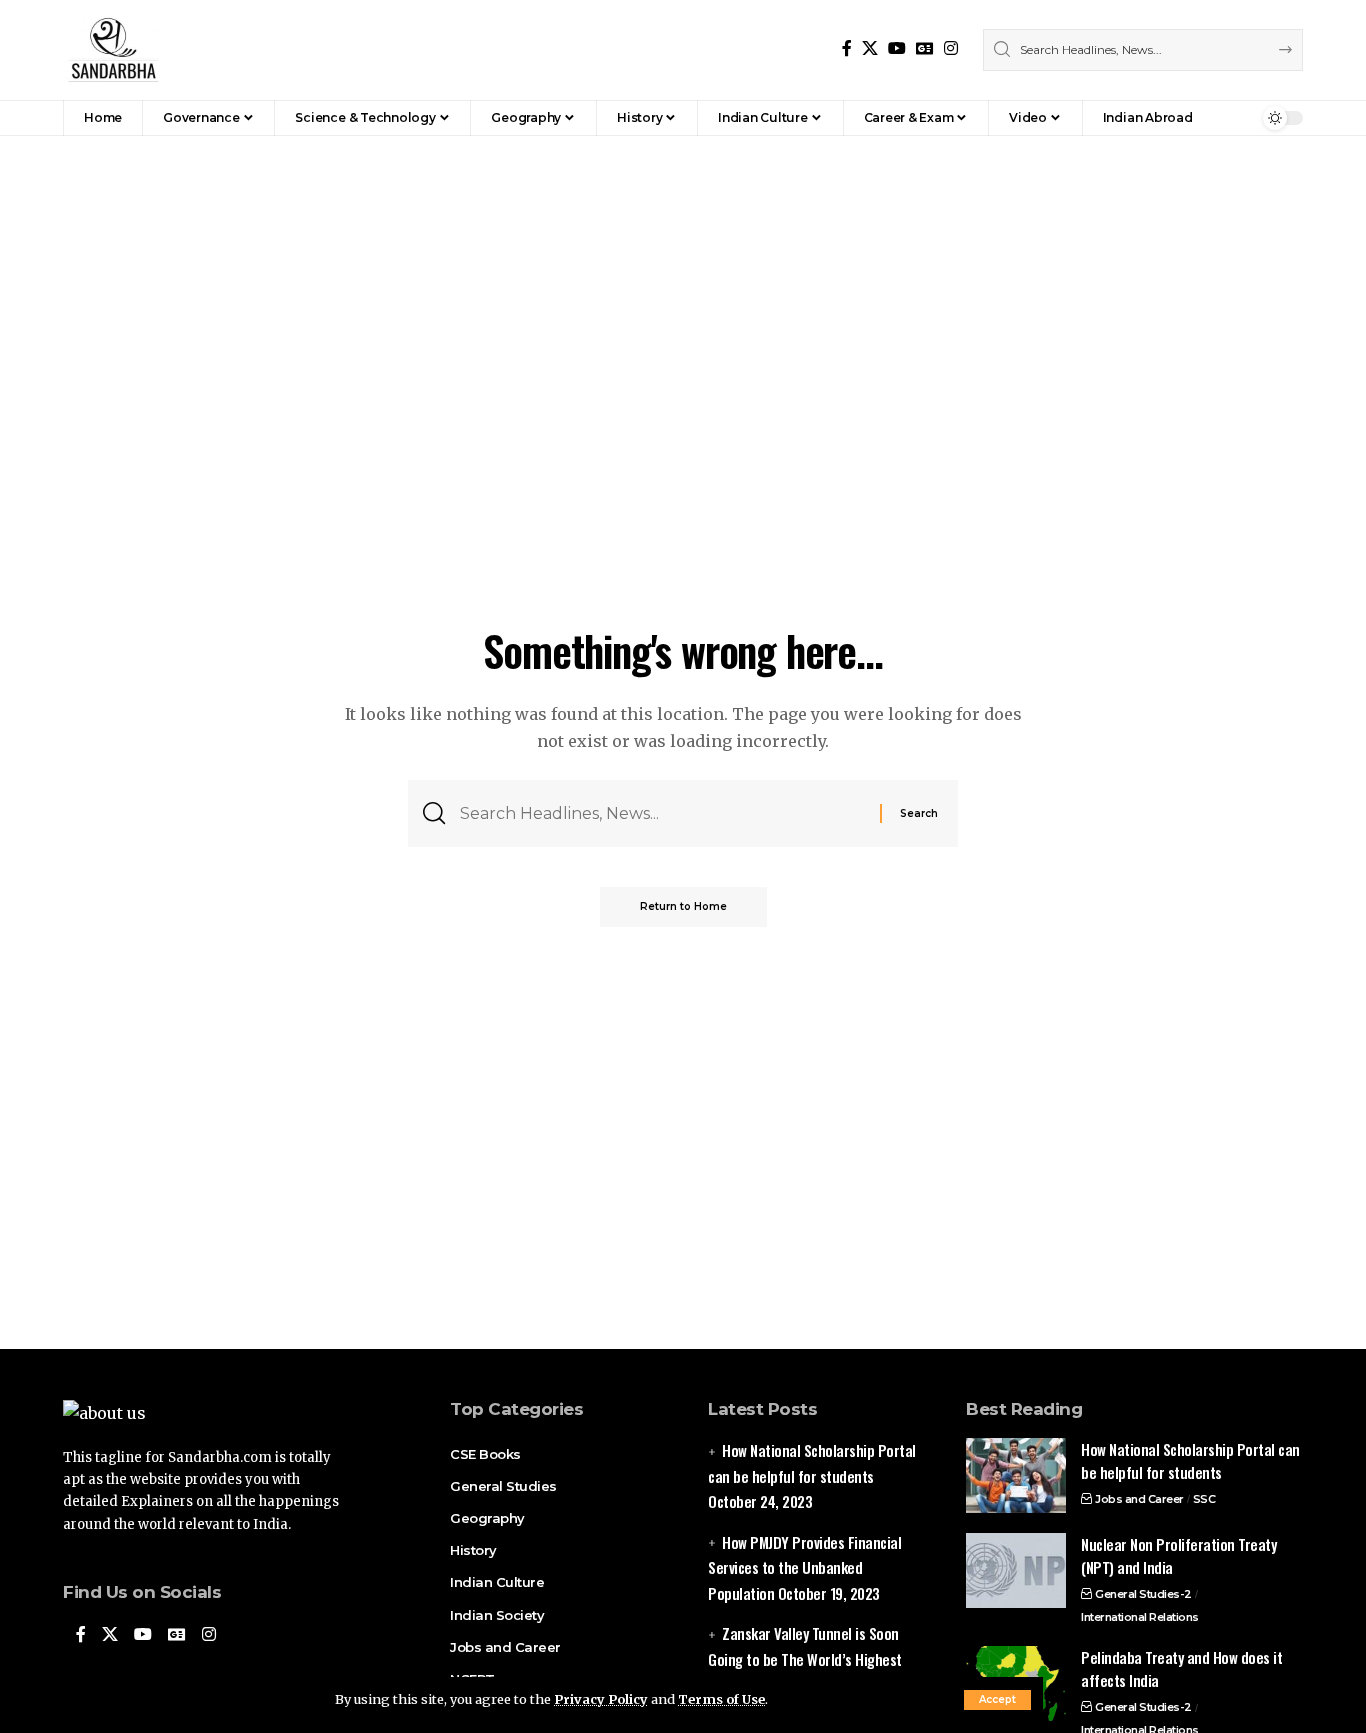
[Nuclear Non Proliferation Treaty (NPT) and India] (1016, 1570)
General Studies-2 (1143, 1594)
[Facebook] (847, 48)
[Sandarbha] (113, 50)
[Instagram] (951, 48)
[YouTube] (897, 48)
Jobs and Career (1139, 1499)
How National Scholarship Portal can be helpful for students (1190, 1460)
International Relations (1140, 1617)
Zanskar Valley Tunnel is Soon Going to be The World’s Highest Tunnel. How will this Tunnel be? (805, 1658)
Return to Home (683, 906)
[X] (870, 48)
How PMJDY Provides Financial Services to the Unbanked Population (804, 1567)
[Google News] (925, 48)
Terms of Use (721, 1699)
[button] (997, 1700)
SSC (1204, 1499)
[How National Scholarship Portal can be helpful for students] (1016, 1475)
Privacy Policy (601, 1699)
